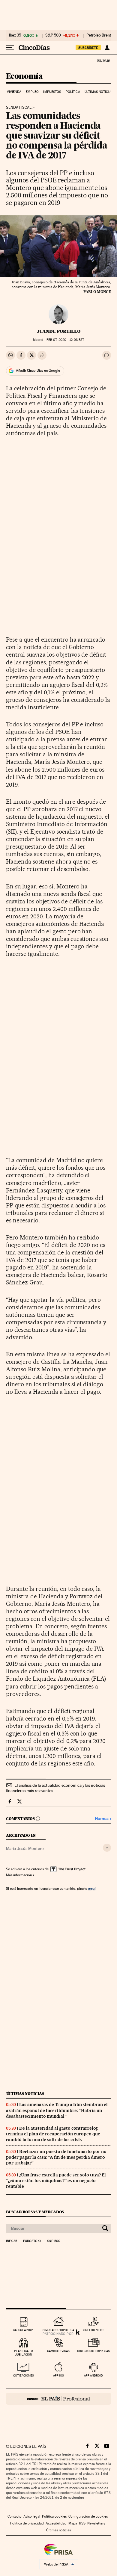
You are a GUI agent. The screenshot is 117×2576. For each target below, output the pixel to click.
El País (103, 61)
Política (73, 92)
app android (93, 2375)
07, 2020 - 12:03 (65, 340)
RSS (82, 2523)
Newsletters (96, 2523)
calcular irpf (24, 2330)
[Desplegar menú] (10, 48)
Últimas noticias (99, 92)
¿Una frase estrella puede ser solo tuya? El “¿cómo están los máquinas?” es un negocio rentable (56, 2181)
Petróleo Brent (99, 35)
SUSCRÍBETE (88, 48)
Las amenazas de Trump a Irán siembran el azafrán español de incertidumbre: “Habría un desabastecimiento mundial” (57, 2110)
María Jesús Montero (25, 1848)
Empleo (32, 92)
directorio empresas (93, 2351)
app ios (58, 2375)
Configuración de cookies (88, 2516)
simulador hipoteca (58, 2330)
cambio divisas (58, 2351)
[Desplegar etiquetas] (107, 1848)
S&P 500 (53, 35)
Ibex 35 (15, 35)
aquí (92, 1888)
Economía (24, 77)
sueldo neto (93, 2330)
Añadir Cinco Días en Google (38, 371)
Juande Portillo (59, 331)
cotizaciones (24, 2375)
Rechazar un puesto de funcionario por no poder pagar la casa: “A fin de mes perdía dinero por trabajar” (56, 2157)
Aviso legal (32, 2516)
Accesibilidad (56, 2523)
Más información (19, 1875)
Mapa (73, 2523)
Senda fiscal (19, 108)
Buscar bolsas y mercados (35, 2212)
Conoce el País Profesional (58, 2399)
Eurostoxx (32, 2241)
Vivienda (14, 92)
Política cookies (54, 2516)
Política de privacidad (27, 2523)
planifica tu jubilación (24, 2353)
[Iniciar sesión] (107, 48)
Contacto (15, 2516)
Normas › (103, 1819)
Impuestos (52, 92)
